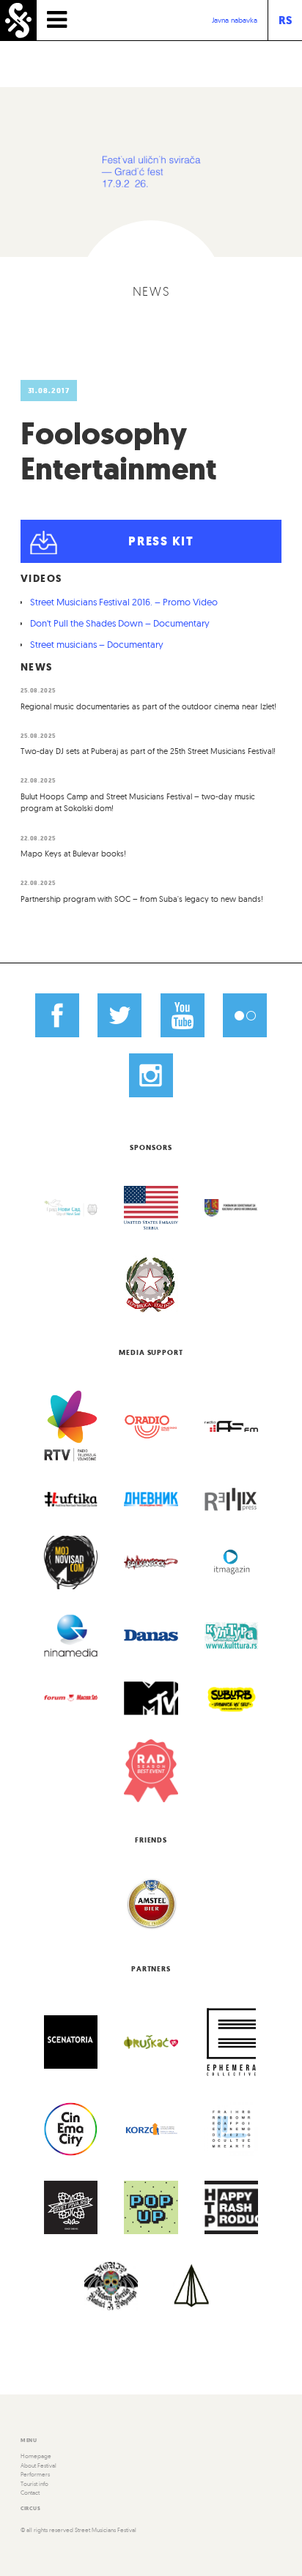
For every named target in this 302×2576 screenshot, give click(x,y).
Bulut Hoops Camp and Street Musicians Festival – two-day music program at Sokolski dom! (138, 803)
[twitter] (119, 1015)
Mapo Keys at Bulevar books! (73, 854)
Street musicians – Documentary (97, 644)
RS (285, 20)
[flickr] (245, 1015)
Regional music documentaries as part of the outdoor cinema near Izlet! (148, 706)
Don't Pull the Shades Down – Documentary (120, 623)
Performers (35, 2474)
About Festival (38, 2465)
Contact (30, 2493)
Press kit (161, 541)
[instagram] (151, 1075)
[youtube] (183, 1015)
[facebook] (57, 1015)
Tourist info (34, 2484)
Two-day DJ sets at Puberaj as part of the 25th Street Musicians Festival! (148, 751)
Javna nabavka (235, 20)
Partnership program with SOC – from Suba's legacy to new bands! (142, 899)
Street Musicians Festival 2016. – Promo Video (124, 602)
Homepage (36, 2456)
